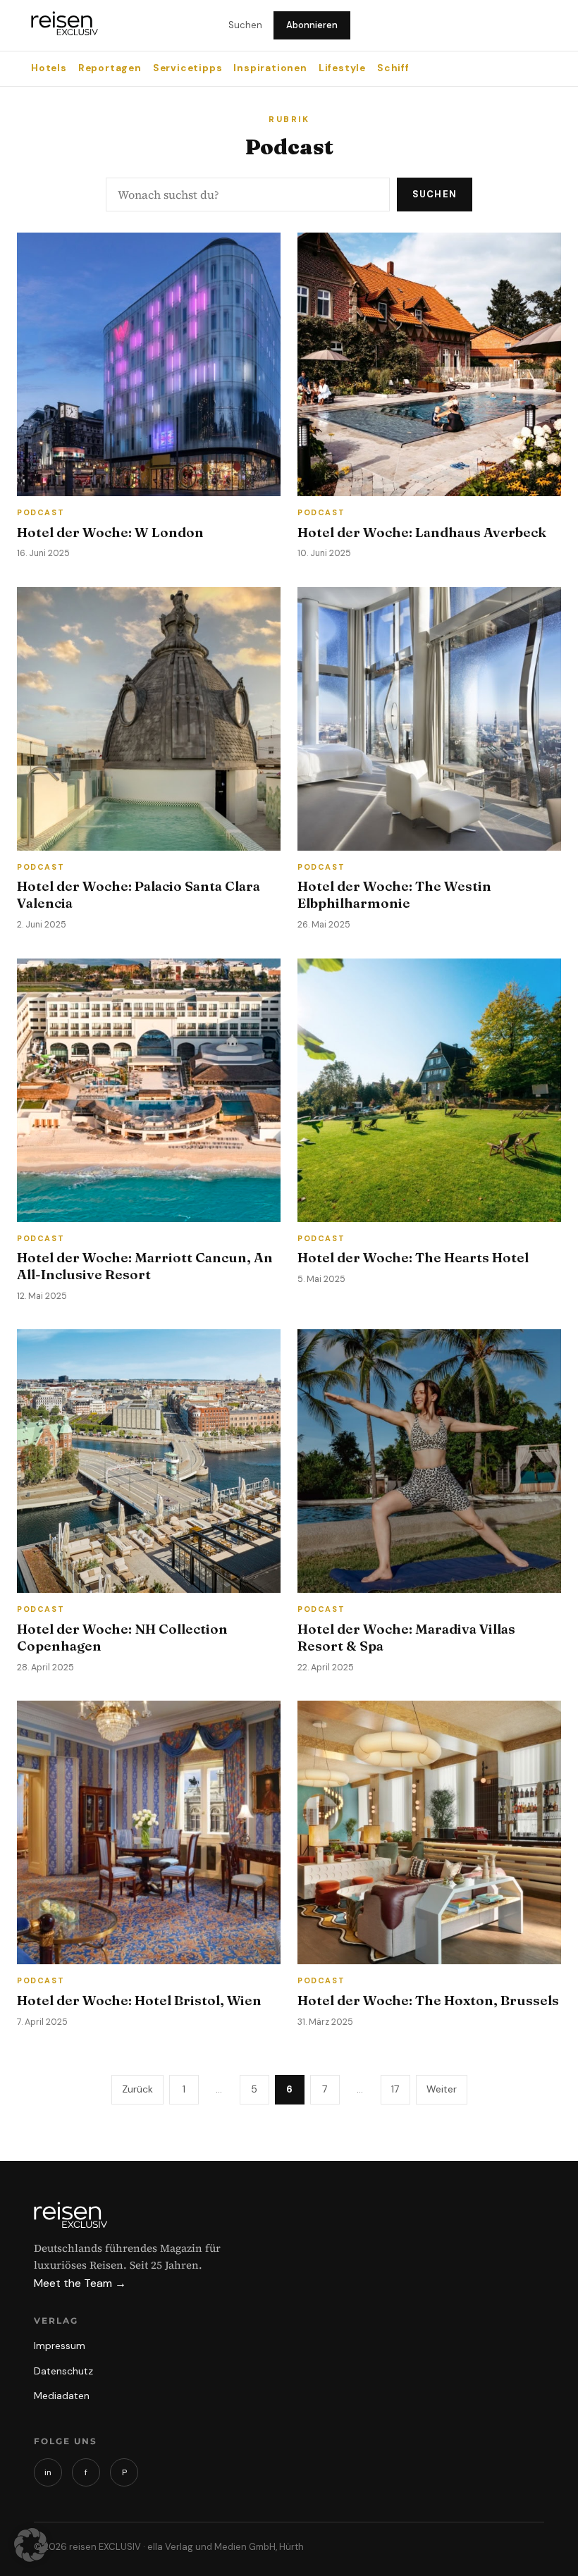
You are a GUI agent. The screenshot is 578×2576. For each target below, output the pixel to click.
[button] (31, 2545)
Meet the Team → (80, 2283)
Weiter (442, 2089)
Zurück (137, 2089)
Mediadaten (62, 2396)
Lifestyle (342, 68)
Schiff (393, 68)
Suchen (245, 25)
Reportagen (110, 68)
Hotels (49, 68)
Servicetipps (188, 68)
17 (395, 2089)
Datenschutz (63, 2371)
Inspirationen (270, 68)
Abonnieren (312, 25)
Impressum (60, 2346)
